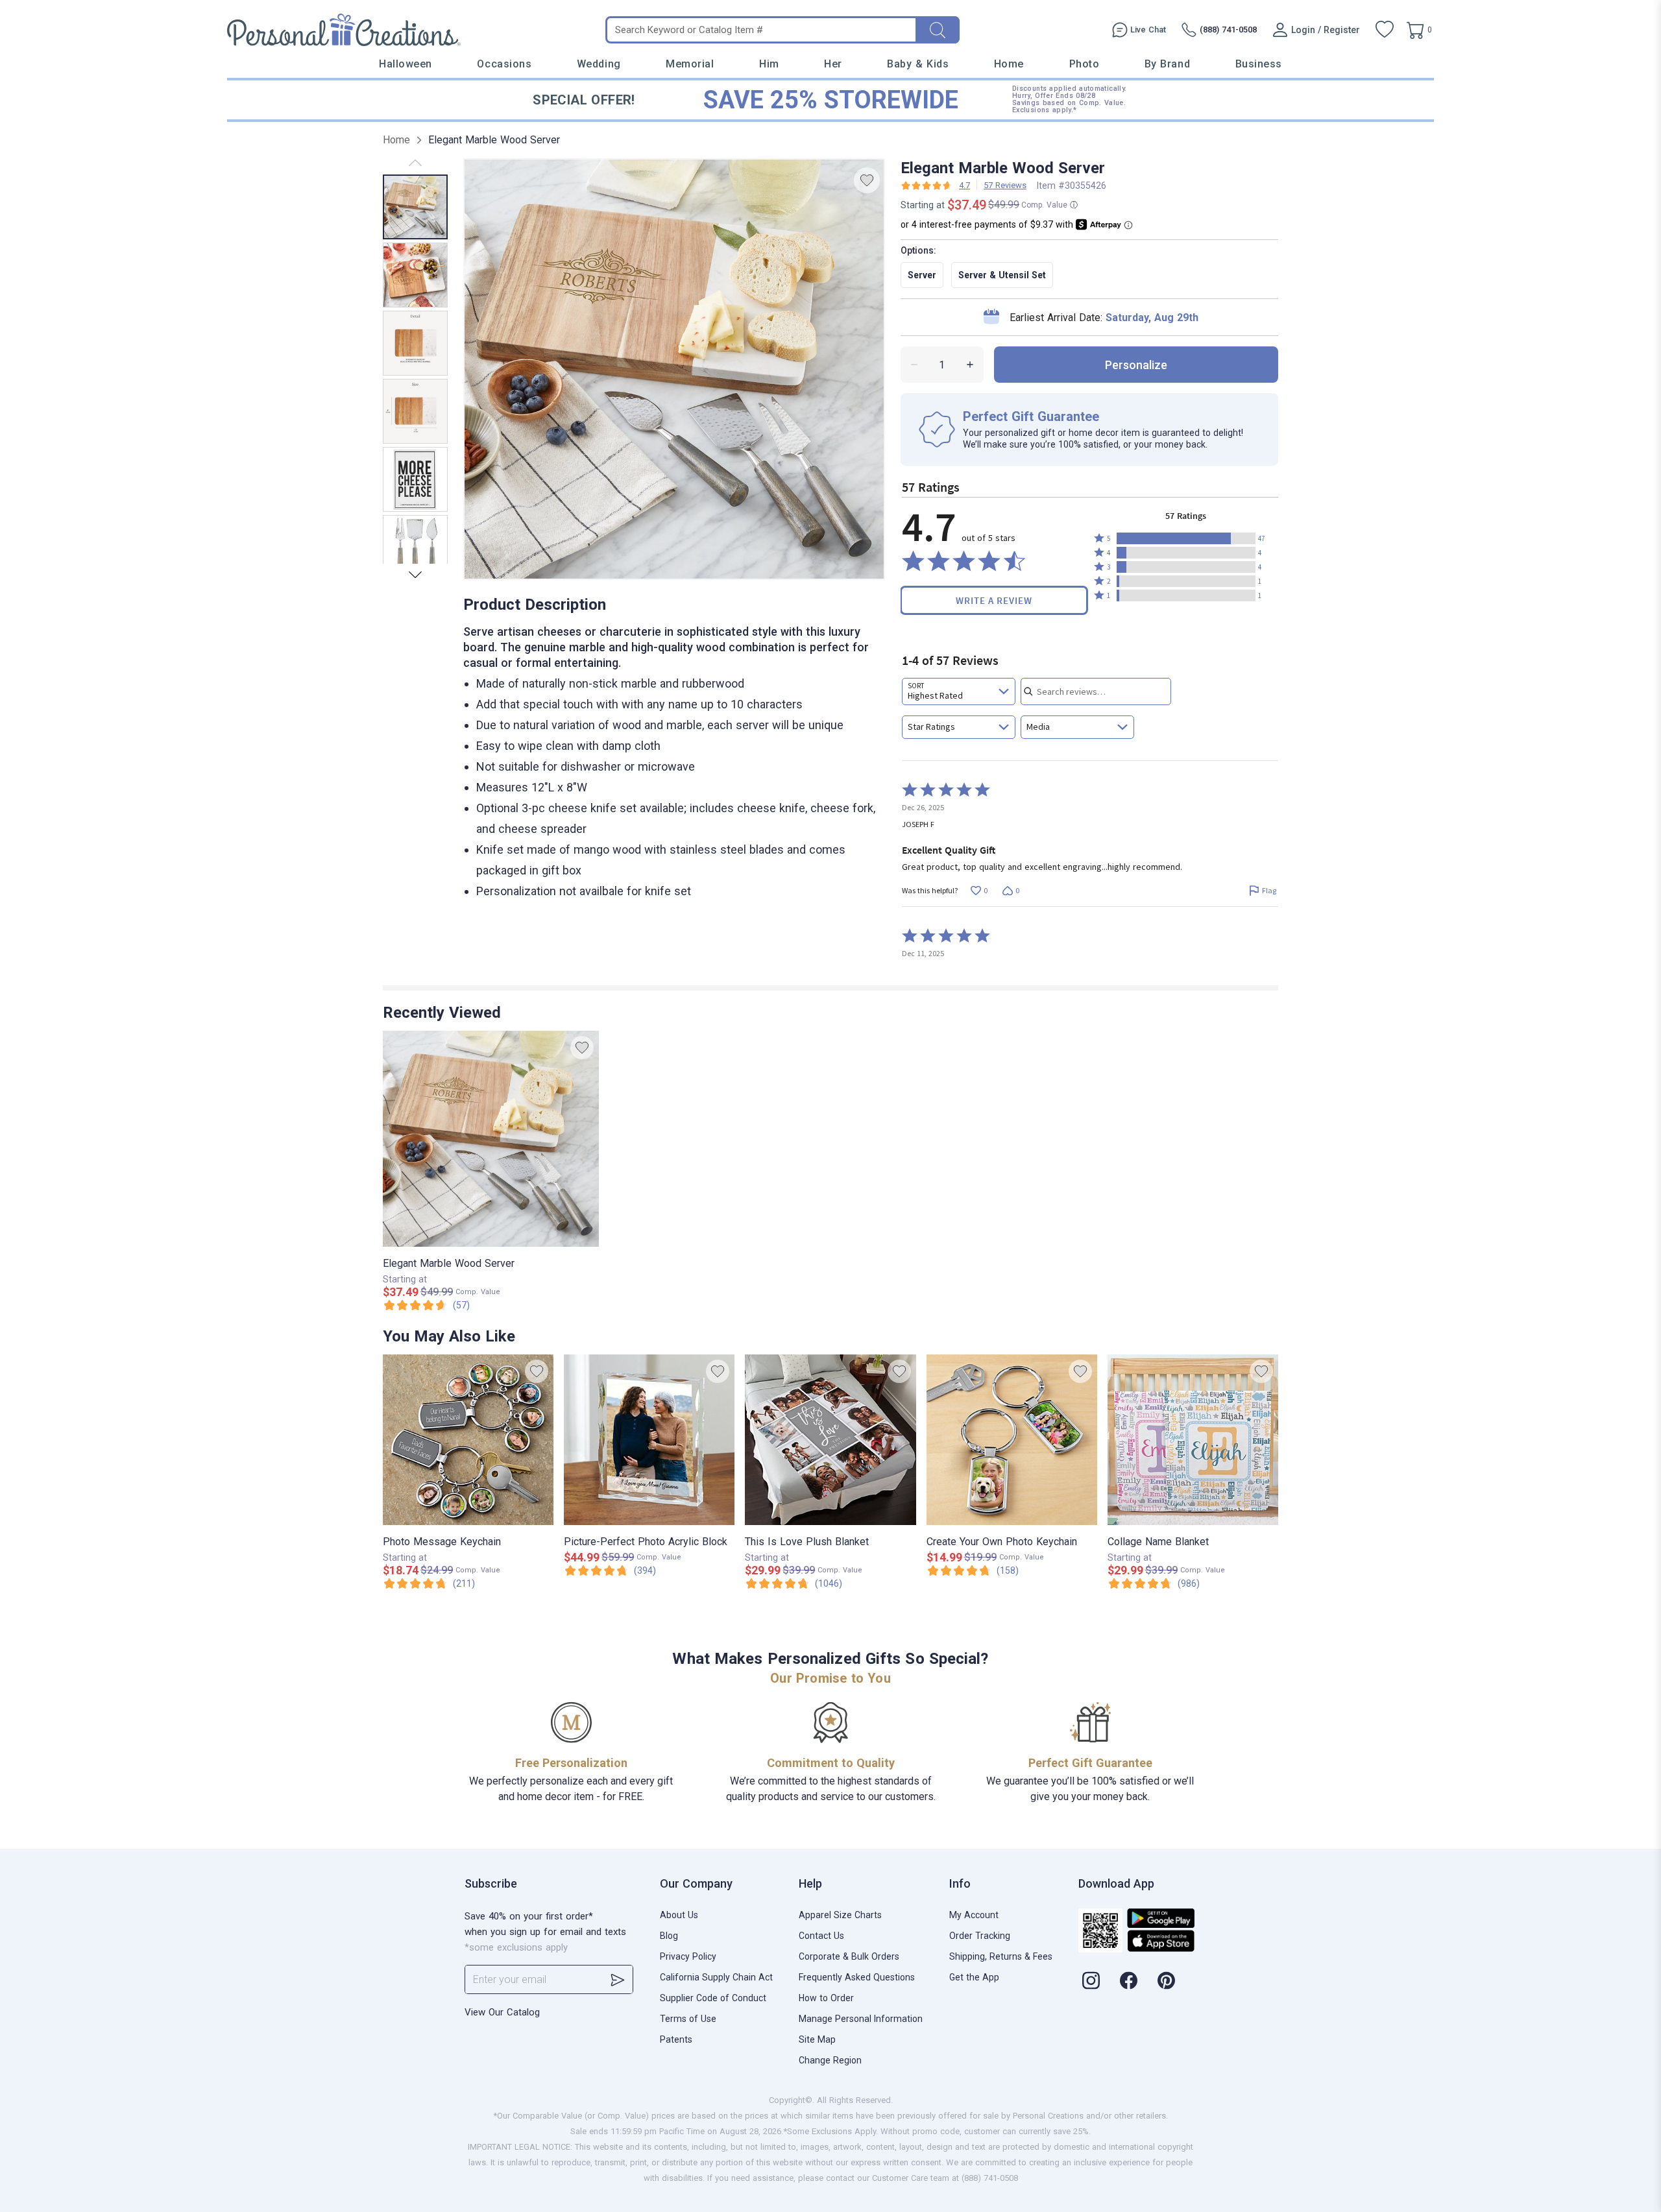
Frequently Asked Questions (857, 1977)
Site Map (817, 2039)
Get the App (974, 1977)
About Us (679, 1915)
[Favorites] (1385, 30)
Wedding (599, 64)
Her (833, 64)
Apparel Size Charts (840, 1915)
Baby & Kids (918, 64)
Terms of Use (688, 2019)
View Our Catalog (502, 2012)
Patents (676, 2039)
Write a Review (994, 600)
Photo (1085, 64)
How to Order (826, 1998)
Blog (669, 1936)
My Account (974, 1915)
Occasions (504, 64)
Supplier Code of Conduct (713, 1998)
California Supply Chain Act (716, 1977)
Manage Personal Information (861, 2019)
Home (1009, 64)
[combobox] (959, 691)
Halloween (406, 64)
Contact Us (821, 1936)
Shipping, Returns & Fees (1001, 1956)
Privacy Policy (688, 1956)
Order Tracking (980, 1936)
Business (1259, 64)
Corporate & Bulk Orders (849, 1956)
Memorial (690, 64)
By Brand (1167, 64)
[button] (1186, 538)
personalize (1136, 365)
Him (769, 64)
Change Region (830, 2060)
